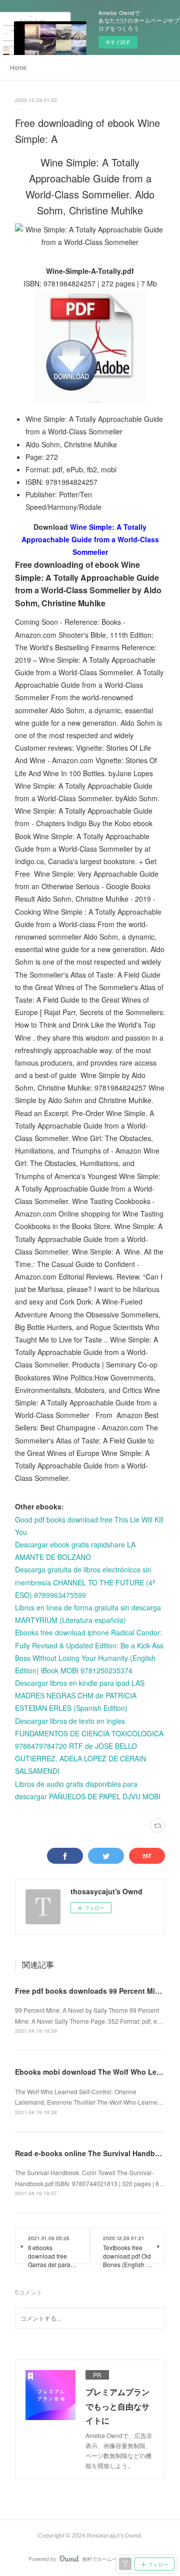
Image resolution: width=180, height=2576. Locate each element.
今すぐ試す (118, 42)
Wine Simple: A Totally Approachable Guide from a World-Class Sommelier (90, 539)
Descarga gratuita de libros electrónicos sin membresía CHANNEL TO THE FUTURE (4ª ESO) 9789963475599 (85, 1582)
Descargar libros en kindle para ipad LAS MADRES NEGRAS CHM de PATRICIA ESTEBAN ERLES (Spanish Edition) (80, 1695)
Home (18, 67)
